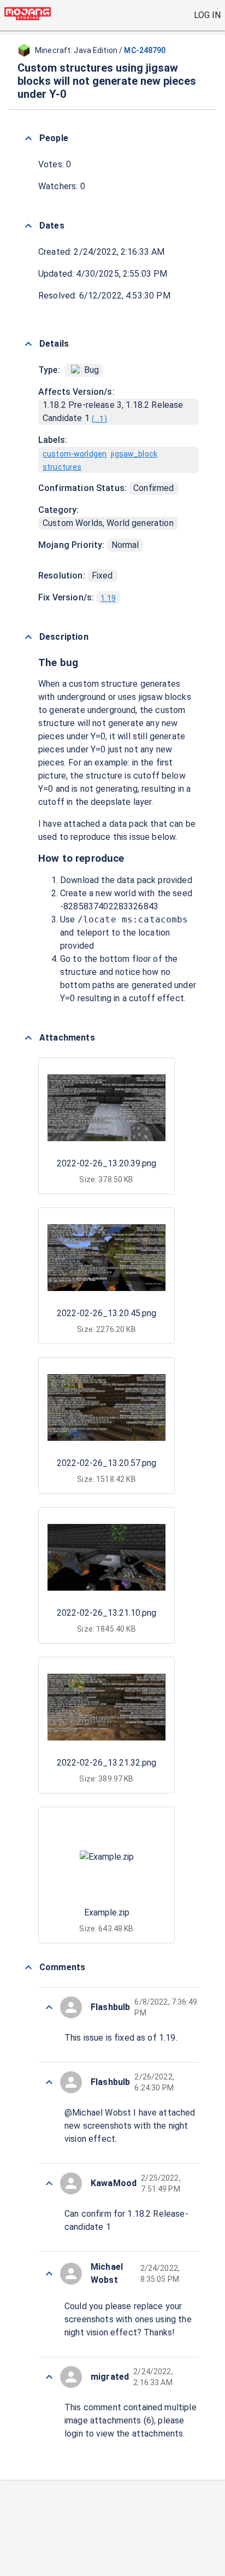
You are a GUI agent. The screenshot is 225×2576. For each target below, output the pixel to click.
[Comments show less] (28, 1967)
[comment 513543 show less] (49, 2183)
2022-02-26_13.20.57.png (106, 1463)
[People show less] (28, 138)
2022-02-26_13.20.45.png (106, 1313)
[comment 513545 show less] (49, 2007)
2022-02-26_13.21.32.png (106, 1763)
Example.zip (107, 1912)
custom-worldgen (75, 454)
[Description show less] (28, 637)
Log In (207, 15)
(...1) (99, 419)
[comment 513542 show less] (49, 2274)
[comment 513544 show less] (49, 2082)
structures (62, 467)
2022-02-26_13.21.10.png (106, 1613)
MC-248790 (145, 50)
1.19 (108, 598)
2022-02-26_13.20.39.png (106, 1163)
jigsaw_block (134, 454)
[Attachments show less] (28, 1038)
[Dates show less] (28, 226)
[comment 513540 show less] (49, 2377)
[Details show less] (28, 344)
